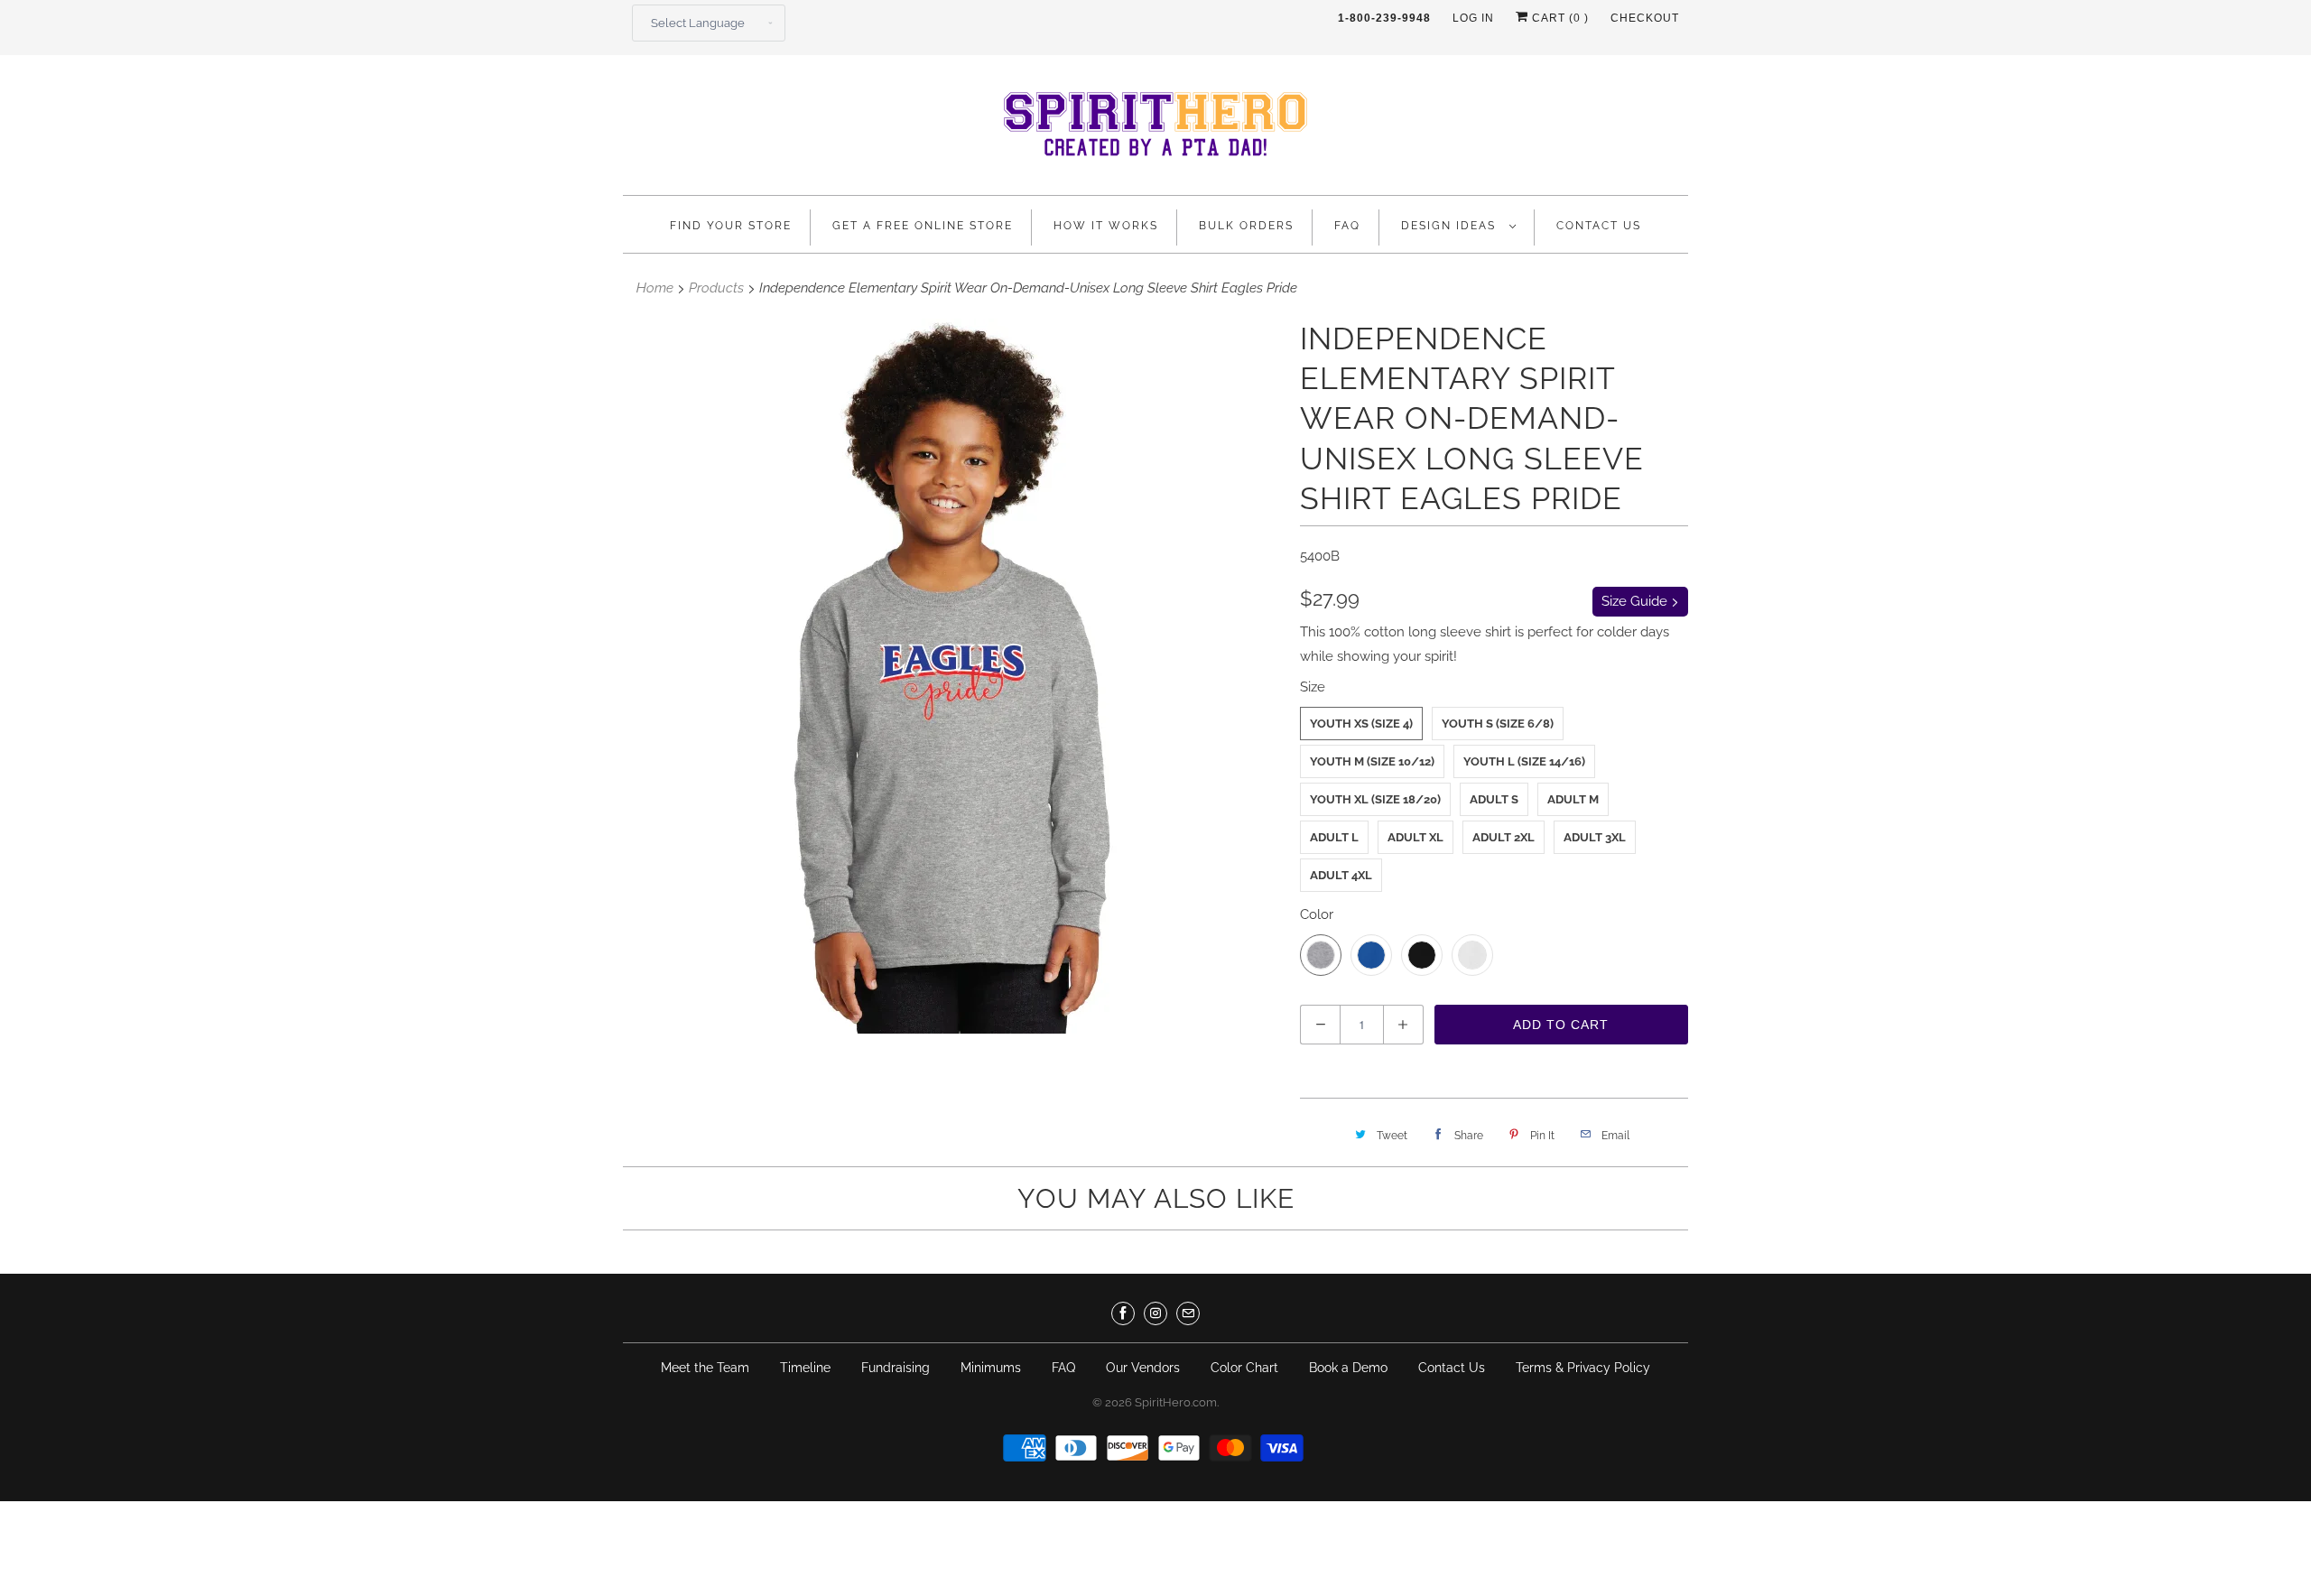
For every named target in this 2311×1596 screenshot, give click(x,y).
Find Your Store (731, 226)
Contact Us (1599, 226)
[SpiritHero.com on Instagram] (1155, 1313)
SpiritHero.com (1176, 1402)
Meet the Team (705, 1368)
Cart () (1559, 18)
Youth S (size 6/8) (1498, 724)
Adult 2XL (1504, 837)
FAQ (1347, 226)
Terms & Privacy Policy (1583, 1368)
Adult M (1573, 799)
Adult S (1494, 799)
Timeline (805, 1368)
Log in (1473, 18)
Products (716, 288)
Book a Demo (1348, 1368)
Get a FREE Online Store (923, 226)
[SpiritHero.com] (1155, 130)
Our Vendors (1143, 1368)
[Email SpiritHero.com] (1188, 1313)
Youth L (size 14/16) (1524, 761)
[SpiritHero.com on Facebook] (1123, 1313)
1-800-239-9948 (1384, 18)
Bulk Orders (1246, 226)
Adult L (1334, 837)
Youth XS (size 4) (1361, 724)
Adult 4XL (1341, 875)
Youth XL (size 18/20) (1375, 799)
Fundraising (896, 1368)
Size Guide (1636, 601)
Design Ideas (1451, 226)
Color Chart (1244, 1368)
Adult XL (1415, 837)
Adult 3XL (1595, 837)
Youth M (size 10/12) (1372, 761)
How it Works (1106, 226)
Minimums (991, 1368)
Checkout (1645, 18)
